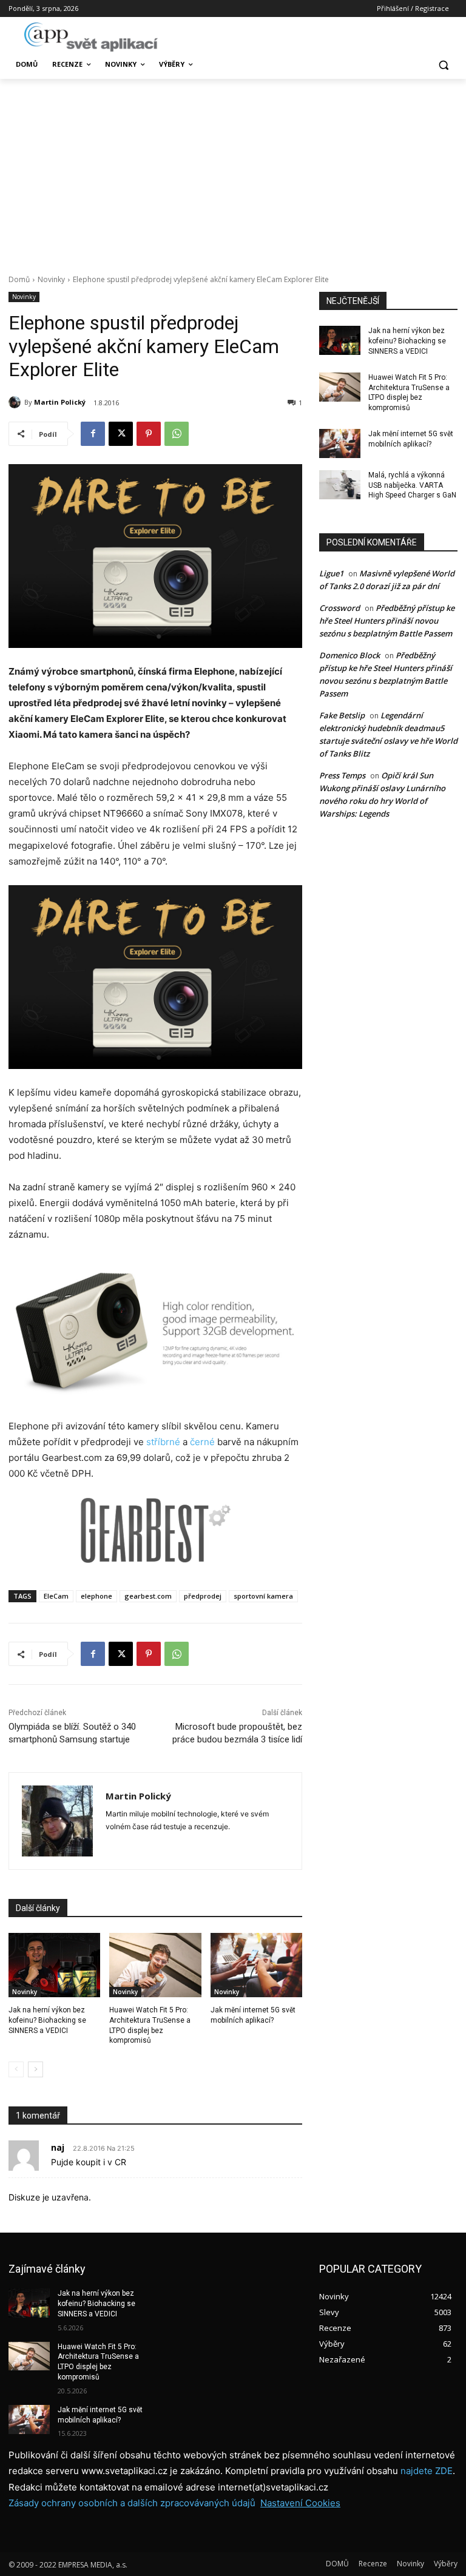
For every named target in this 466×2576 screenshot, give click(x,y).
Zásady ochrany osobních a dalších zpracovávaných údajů (132, 2503)
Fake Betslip (342, 715)
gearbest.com (148, 1596)
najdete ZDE (427, 2471)
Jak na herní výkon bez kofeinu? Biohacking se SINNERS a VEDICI (47, 2020)
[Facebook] (93, 434)
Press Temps (342, 775)
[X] (121, 434)
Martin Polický (60, 402)
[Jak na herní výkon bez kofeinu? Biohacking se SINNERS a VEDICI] (54, 1965)
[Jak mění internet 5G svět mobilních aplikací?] (256, 1965)
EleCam (56, 1596)
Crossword (339, 608)
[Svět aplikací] (91, 37)
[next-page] (35, 2069)
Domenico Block (349, 655)
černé (202, 1442)
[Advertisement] (233, 170)
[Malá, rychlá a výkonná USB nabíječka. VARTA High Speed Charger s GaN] (340, 485)
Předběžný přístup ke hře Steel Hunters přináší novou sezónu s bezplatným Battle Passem (387, 621)
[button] (443, 65)
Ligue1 (331, 573)
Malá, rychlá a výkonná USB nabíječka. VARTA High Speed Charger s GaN (412, 485)
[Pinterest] (149, 434)
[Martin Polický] (16, 402)
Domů (19, 279)
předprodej (203, 1596)
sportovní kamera (263, 1596)
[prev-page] (16, 2069)
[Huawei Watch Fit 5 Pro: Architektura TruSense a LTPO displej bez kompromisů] (155, 1965)
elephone (96, 1596)
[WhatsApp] (177, 434)
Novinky (51, 279)
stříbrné (163, 1442)
